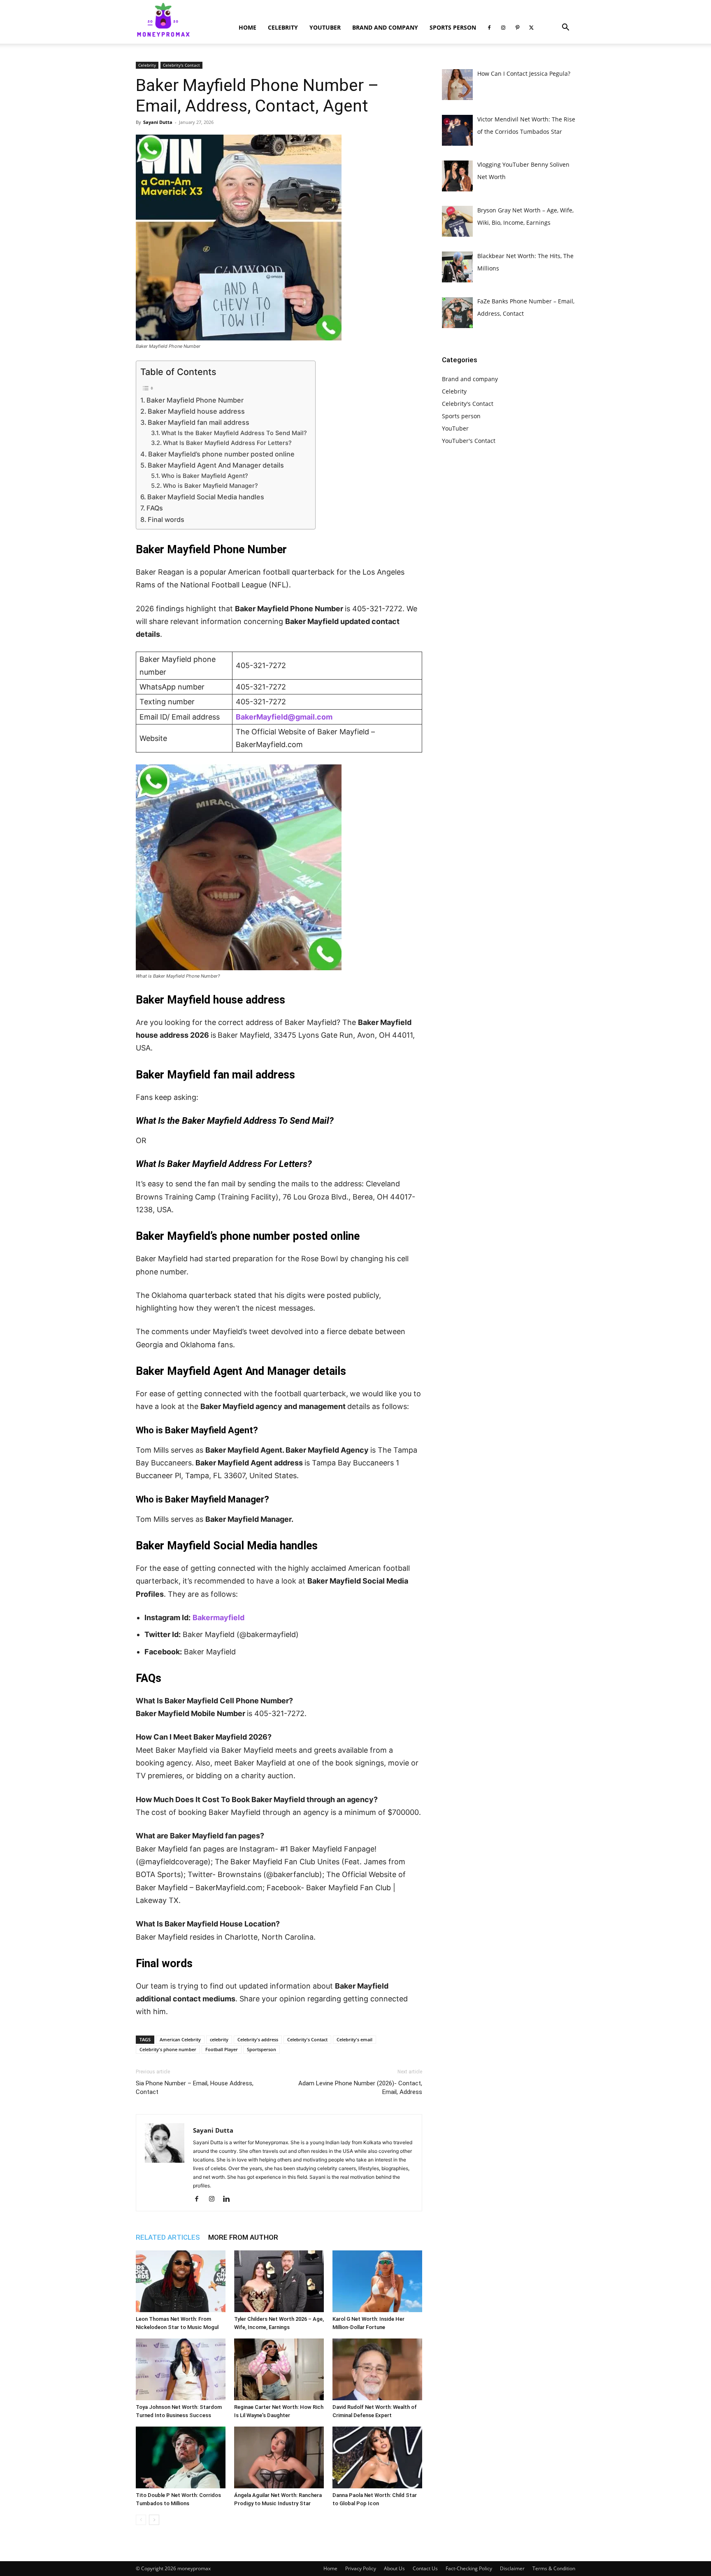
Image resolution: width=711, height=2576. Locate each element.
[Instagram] (503, 28)
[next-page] (154, 2520)
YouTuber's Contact (469, 441)
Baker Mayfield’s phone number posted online (221, 454)
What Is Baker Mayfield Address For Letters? (227, 443)
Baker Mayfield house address (196, 411)
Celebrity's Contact (181, 65)
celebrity (219, 2039)
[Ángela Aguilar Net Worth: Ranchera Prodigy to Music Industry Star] (279, 2457)
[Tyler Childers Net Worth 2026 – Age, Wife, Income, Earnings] (279, 2281)
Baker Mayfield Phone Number (195, 400)
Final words (166, 519)
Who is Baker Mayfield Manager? (210, 486)
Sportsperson (261, 2049)
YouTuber (325, 27)
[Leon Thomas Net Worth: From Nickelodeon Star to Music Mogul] (181, 2281)
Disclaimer (512, 2568)
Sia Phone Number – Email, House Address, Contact (195, 2088)
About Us (394, 2568)
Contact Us (425, 2568)
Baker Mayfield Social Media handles (206, 497)
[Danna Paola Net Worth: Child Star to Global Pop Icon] (377, 2457)
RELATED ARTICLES (168, 2237)
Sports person (453, 27)
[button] (565, 28)
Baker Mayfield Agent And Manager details (216, 465)
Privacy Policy (361, 2568)
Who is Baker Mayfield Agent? (206, 476)
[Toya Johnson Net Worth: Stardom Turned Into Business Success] (181, 2369)
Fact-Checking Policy (469, 2568)
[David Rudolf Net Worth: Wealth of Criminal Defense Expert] (377, 2369)
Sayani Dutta (158, 122)
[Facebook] (489, 28)
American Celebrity (180, 2039)
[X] (531, 28)
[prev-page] (141, 2520)
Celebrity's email (354, 2039)
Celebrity (283, 27)
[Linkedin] (229, 2199)
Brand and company (385, 27)
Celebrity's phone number (168, 2049)
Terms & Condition (554, 2568)
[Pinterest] (517, 28)
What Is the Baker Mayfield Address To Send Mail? (234, 433)
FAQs (155, 508)
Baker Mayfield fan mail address (199, 422)
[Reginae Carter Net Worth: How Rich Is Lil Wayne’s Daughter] (279, 2369)
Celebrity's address (258, 2039)
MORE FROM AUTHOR (243, 2237)
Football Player (222, 2049)
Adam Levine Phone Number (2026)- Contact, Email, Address (360, 2088)
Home (247, 27)
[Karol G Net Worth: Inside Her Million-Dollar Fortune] (377, 2281)
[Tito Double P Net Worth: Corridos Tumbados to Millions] (181, 2457)
